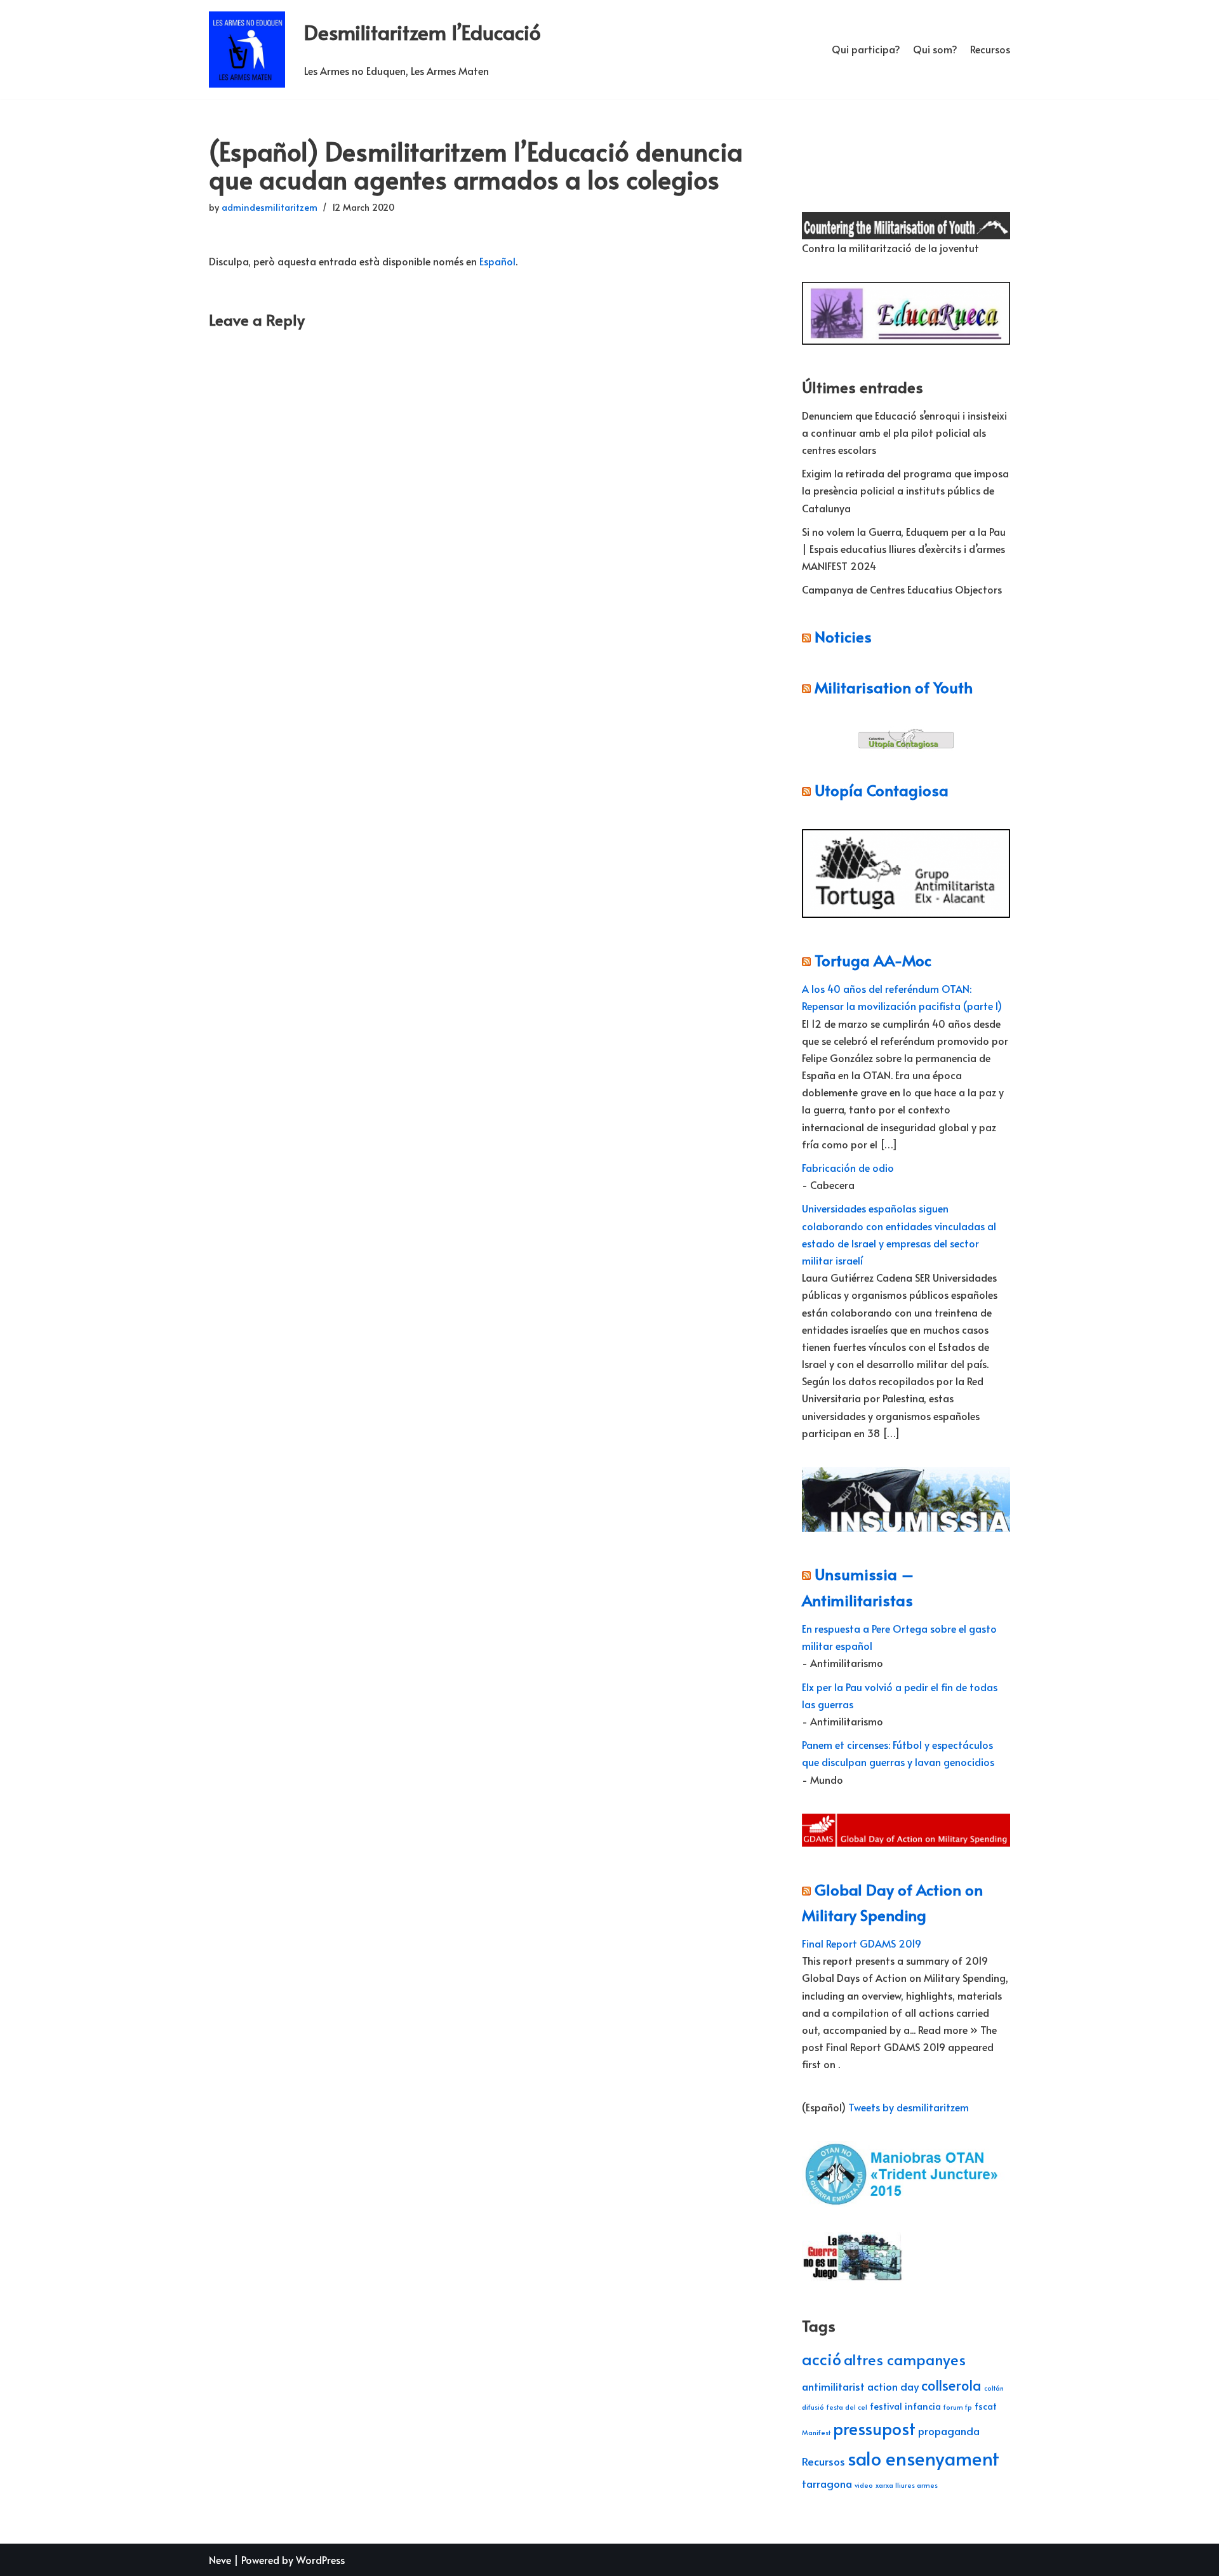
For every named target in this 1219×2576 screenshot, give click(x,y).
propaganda (949, 2431)
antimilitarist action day (860, 2386)
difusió (813, 2407)
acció (822, 2359)
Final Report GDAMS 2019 (862, 1943)
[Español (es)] (808, 166)
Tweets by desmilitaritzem (909, 2107)
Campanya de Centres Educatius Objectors (902, 589)
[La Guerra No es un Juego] (853, 2278)
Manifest (816, 2432)
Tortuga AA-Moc (873, 960)
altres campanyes (905, 2359)
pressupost (874, 2428)
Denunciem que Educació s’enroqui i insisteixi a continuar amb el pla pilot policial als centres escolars (904, 432)
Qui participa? (866, 49)
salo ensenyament (923, 2458)
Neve (220, 2559)
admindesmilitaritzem (270, 207)
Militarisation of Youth (894, 687)
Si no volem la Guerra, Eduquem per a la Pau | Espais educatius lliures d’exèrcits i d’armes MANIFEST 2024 (904, 548)
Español (497, 261)
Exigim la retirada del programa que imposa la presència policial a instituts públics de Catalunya (905, 490)
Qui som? (935, 49)
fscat (986, 2406)
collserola (951, 2385)
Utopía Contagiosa (882, 790)
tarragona (827, 2483)
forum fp (958, 2407)
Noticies (843, 636)
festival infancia (905, 2406)
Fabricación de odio (848, 1167)
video (864, 2485)
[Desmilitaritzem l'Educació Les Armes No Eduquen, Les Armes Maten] (247, 50)
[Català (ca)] (808, 141)
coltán (994, 2388)
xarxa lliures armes (907, 2485)
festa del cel (847, 2407)
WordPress (320, 2559)
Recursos (990, 49)
